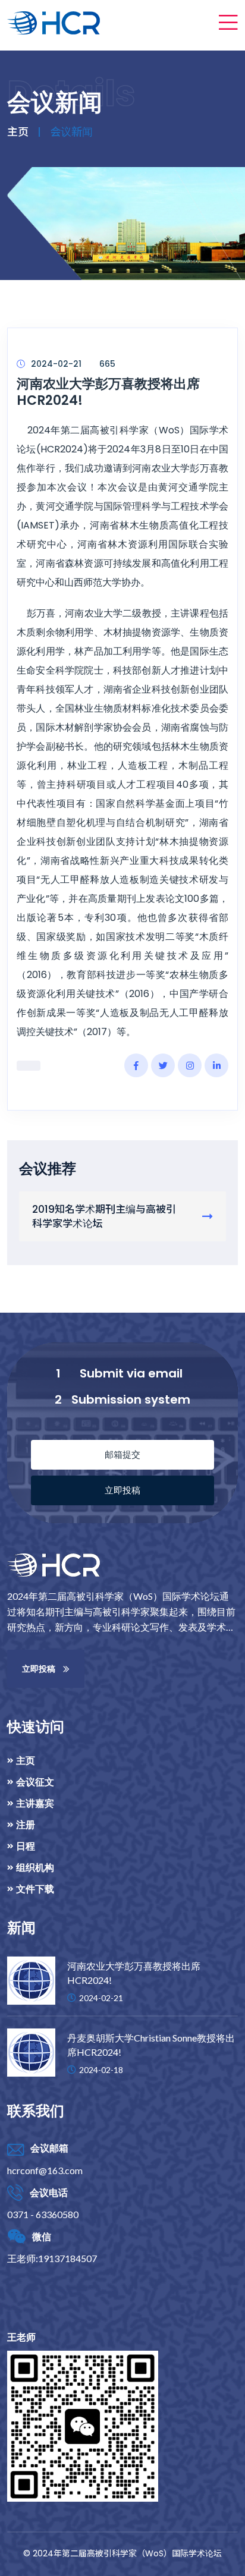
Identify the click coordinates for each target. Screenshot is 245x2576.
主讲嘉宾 (35, 1803)
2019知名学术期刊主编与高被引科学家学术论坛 (104, 1216)
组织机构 (35, 1867)
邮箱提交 (122, 1454)
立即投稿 (122, 1490)
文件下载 (35, 1889)
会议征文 (35, 1782)
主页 (18, 132)
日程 (26, 1846)
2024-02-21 (56, 364)
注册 (26, 1825)
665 (107, 364)
